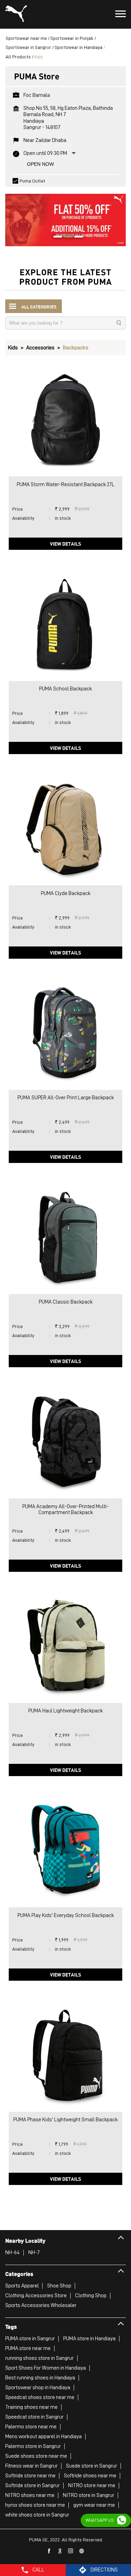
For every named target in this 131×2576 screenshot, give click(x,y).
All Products (18, 57)
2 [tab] (66, 237)
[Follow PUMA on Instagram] (71, 2551)
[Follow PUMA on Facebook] (49, 2551)
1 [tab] (55, 237)
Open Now (40, 164)
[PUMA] (16, 14)
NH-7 (34, 2252)
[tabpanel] (65, 217)
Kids (13, 348)
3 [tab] (76, 237)
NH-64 (13, 2252)
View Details (65, 544)
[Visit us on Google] (60, 2551)
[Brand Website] (82, 2551)
